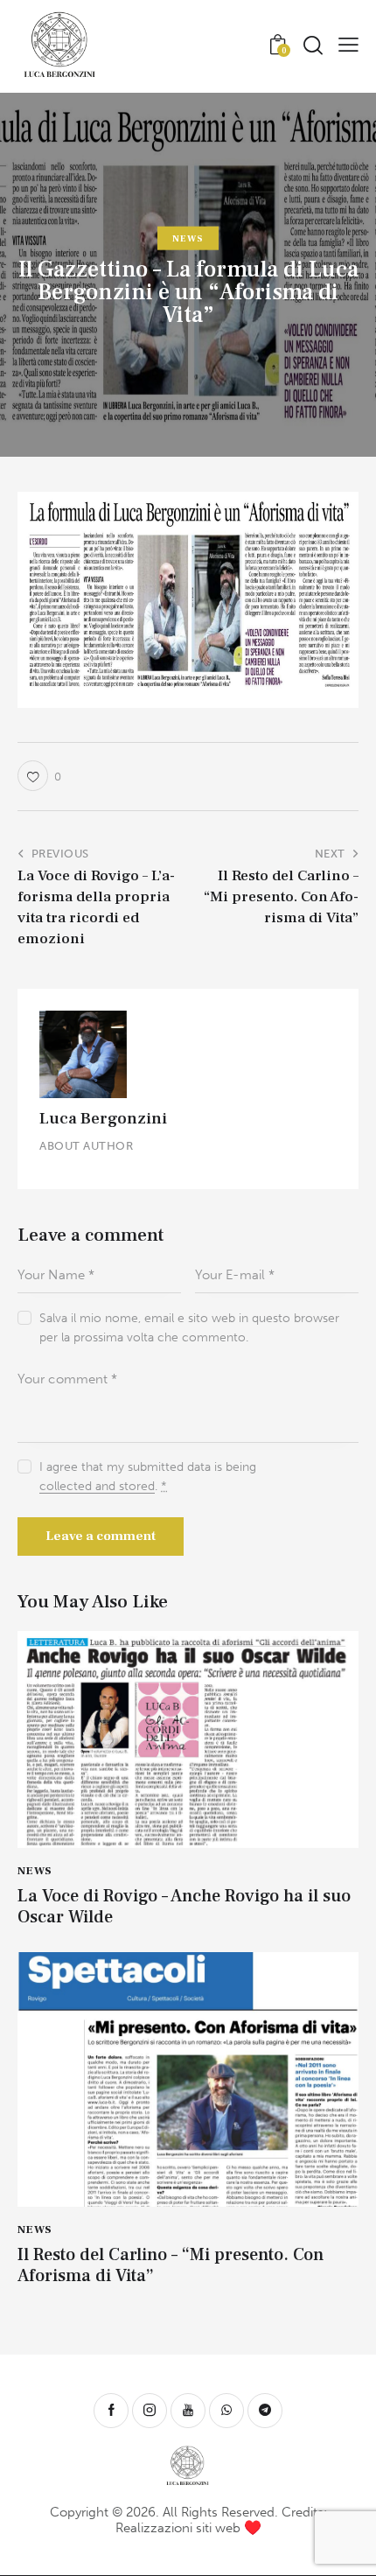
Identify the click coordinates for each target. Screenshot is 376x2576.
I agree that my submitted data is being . (148, 1477)
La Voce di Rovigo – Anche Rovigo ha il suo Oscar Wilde (184, 1907)
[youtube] (188, 2411)
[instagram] (150, 2411)
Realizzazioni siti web (178, 2528)
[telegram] (265, 2411)
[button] (348, 43)
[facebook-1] (111, 2411)
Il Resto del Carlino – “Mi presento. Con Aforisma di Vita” (171, 2265)
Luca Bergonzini (103, 1118)
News (188, 238)
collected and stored (97, 1487)
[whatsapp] (226, 2411)
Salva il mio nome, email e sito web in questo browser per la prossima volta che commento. (189, 1328)
